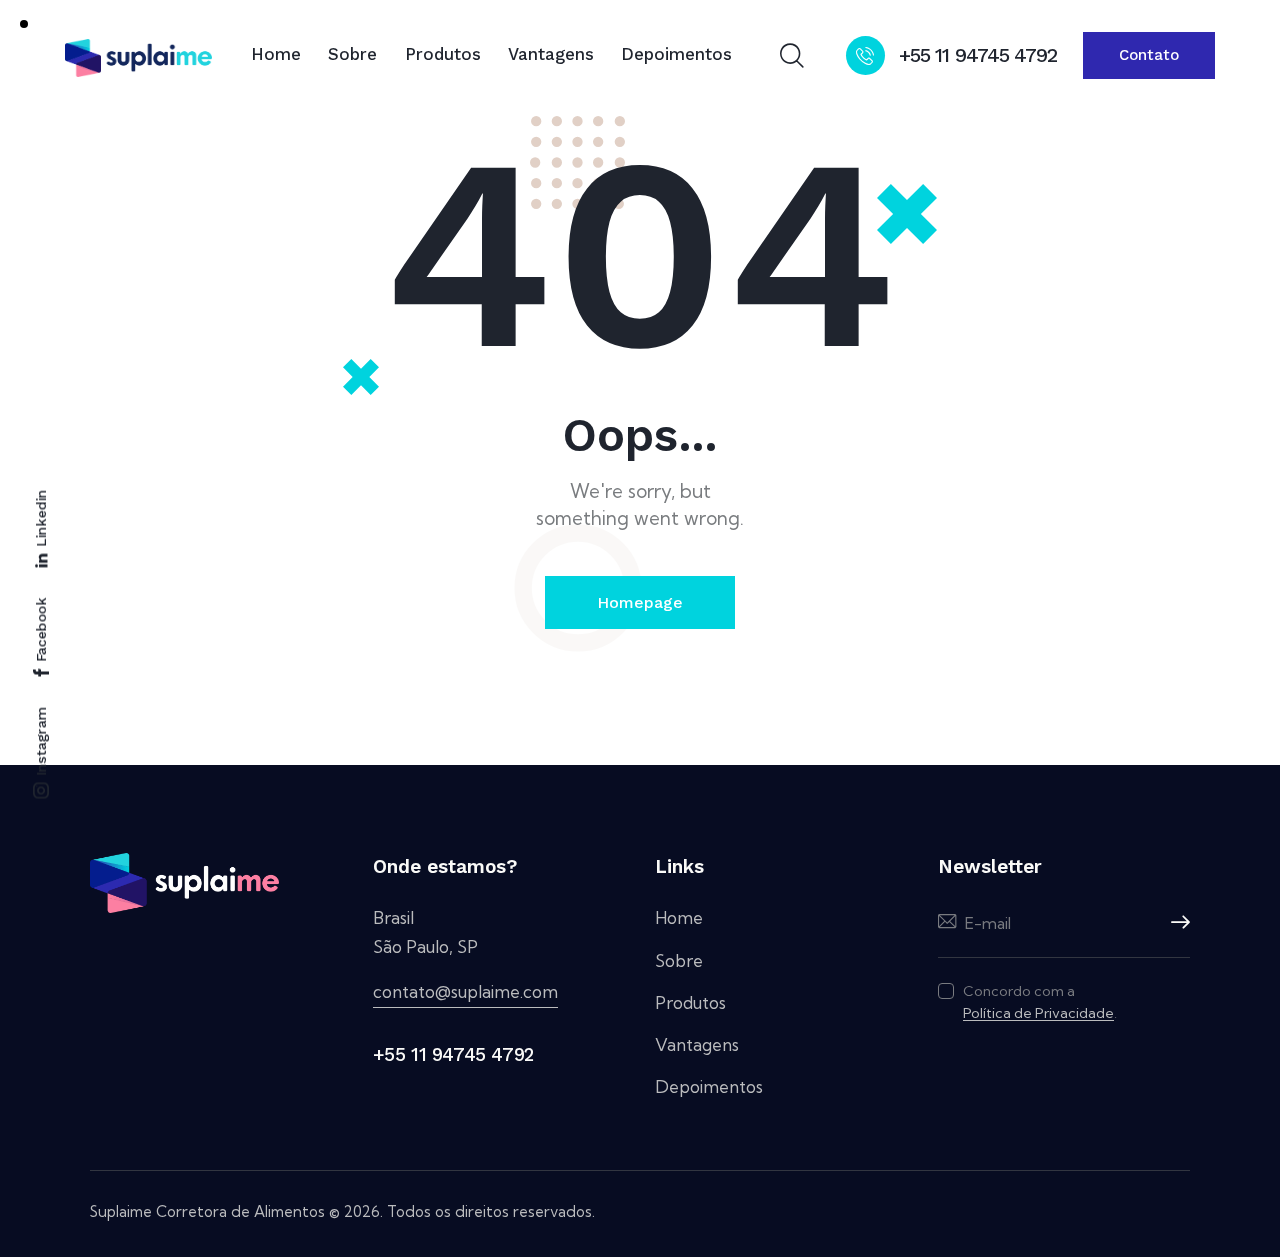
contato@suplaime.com (465, 991)
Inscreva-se (1175, 922)
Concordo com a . (1040, 1002)
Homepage (640, 602)
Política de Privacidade (1038, 1013)
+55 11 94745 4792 (453, 1054)
